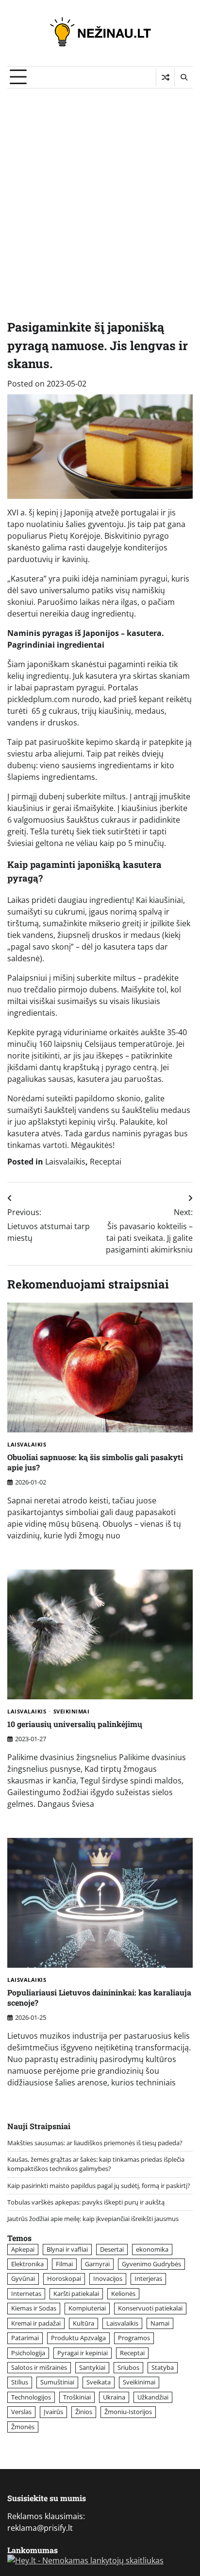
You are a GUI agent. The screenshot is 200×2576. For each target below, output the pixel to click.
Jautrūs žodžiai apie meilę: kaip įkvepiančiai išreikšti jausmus (93, 2219)
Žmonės (23, 2427)
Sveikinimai (72, 1712)
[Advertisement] (100, 194)
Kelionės (123, 2294)
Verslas (21, 2412)
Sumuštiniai (57, 2382)
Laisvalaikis (65, 1162)
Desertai (112, 2249)
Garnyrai (97, 2264)
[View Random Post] (165, 77)
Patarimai (25, 2338)
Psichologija (28, 2353)
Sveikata (99, 2382)
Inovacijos (108, 2278)
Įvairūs (53, 2412)
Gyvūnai (23, 2278)
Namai (160, 2323)
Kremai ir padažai (36, 2323)
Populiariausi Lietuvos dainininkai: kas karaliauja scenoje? (99, 1997)
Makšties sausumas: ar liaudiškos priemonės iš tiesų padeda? (95, 2143)
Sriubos (128, 2367)
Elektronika (27, 2264)
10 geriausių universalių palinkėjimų (75, 1724)
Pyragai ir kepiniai (83, 2353)
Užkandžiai (153, 2397)
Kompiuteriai (87, 2308)
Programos (134, 2338)
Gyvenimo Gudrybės (151, 2264)
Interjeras (148, 2278)
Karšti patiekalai (76, 2294)
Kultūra (83, 2323)
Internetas (26, 2294)
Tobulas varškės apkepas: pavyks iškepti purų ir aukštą (86, 2202)
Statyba (163, 2367)
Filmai (64, 2264)
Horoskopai (64, 2278)
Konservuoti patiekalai (150, 2308)
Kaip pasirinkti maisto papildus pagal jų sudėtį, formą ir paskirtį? (99, 2186)
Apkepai (23, 2249)
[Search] (183, 77)
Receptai (106, 1162)
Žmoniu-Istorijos (128, 2412)
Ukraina (114, 2397)
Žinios (84, 2412)
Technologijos (31, 2397)
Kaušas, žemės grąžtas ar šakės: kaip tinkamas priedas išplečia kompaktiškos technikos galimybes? (96, 2164)
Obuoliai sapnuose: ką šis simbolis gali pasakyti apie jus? (95, 1462)
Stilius (20, 2382)
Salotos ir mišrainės (39, 2367)
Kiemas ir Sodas (34, 2308)
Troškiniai (77, 2397)
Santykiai (92, 2367)
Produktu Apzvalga (78, 2338)
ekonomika (152, 2249)
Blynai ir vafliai (67, 2249)
